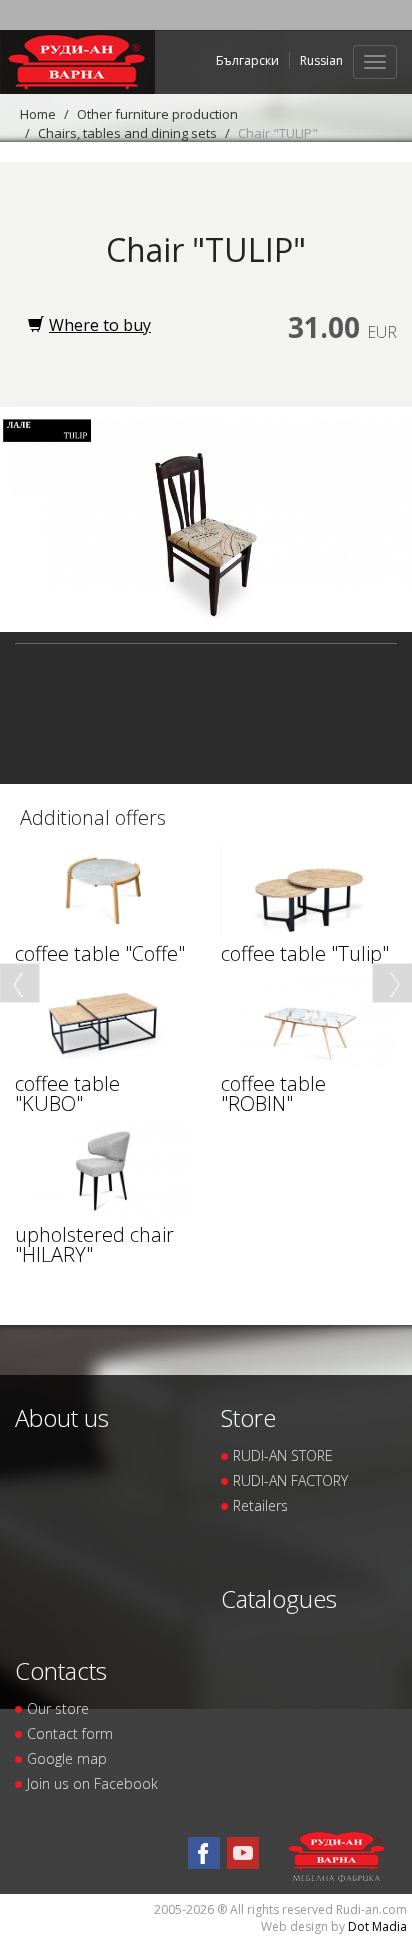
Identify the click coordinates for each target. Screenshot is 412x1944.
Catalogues (279, 1598)
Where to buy (100, 325)
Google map (67, 1758)
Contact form (70, 1733)
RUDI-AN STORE (283, 1455)
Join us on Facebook (92, 1783)
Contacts (61, 1670)
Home (38, 114)
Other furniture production (157, 114)
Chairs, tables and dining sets (127, 133)
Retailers (260, 1505)
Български (247, 60)
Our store (58, 1708)
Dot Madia (377, 1926)
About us (62, 1417)
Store (248, 1417)
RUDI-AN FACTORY (290, 1480)
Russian (321, 60)
